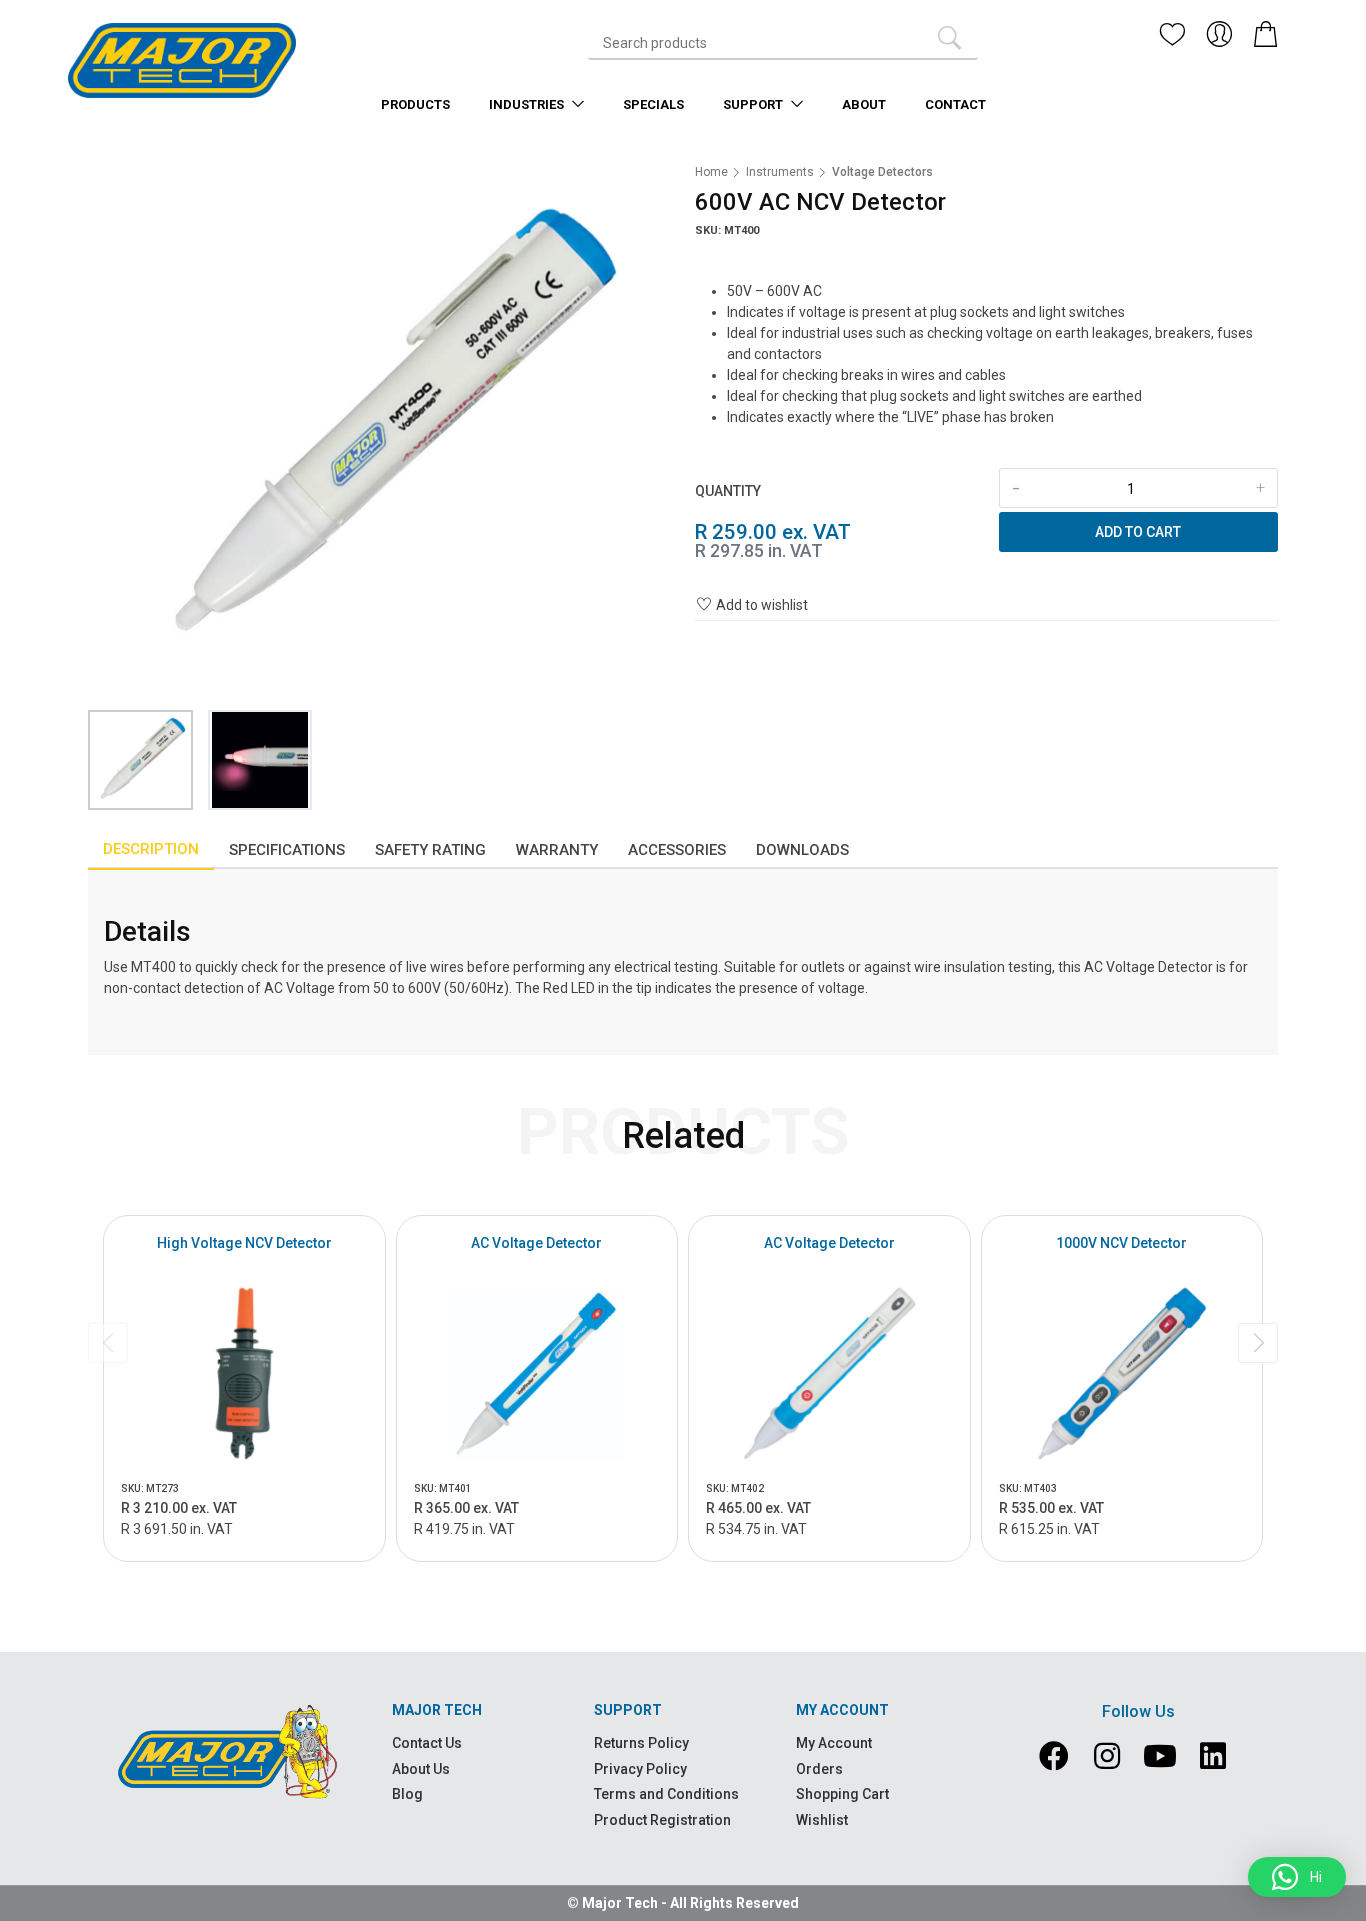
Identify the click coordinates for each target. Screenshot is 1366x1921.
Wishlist (822, 1820)
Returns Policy (641, 1743)
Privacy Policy (640, 1769)
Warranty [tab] (557, 850)
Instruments (780, 172)
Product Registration (662, 1820)
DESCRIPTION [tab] (151, 849)
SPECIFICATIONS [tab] (287, 850)
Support (754, 104)
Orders (819, 1769)
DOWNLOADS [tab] (802, 850)
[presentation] (108, 1343)
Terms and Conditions (666, 1794)
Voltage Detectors (882, 172)
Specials (653, 104)
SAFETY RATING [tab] (430, 850)
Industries (528, 104)
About (864, 104)
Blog (407, 1794)
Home (711, 172)
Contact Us (427, 1743)
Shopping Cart (842, 1794)
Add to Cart (1138, 532)
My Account (834, 1743)
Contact (955, 104)
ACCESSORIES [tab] (677, 850)
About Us (421, 1769)
